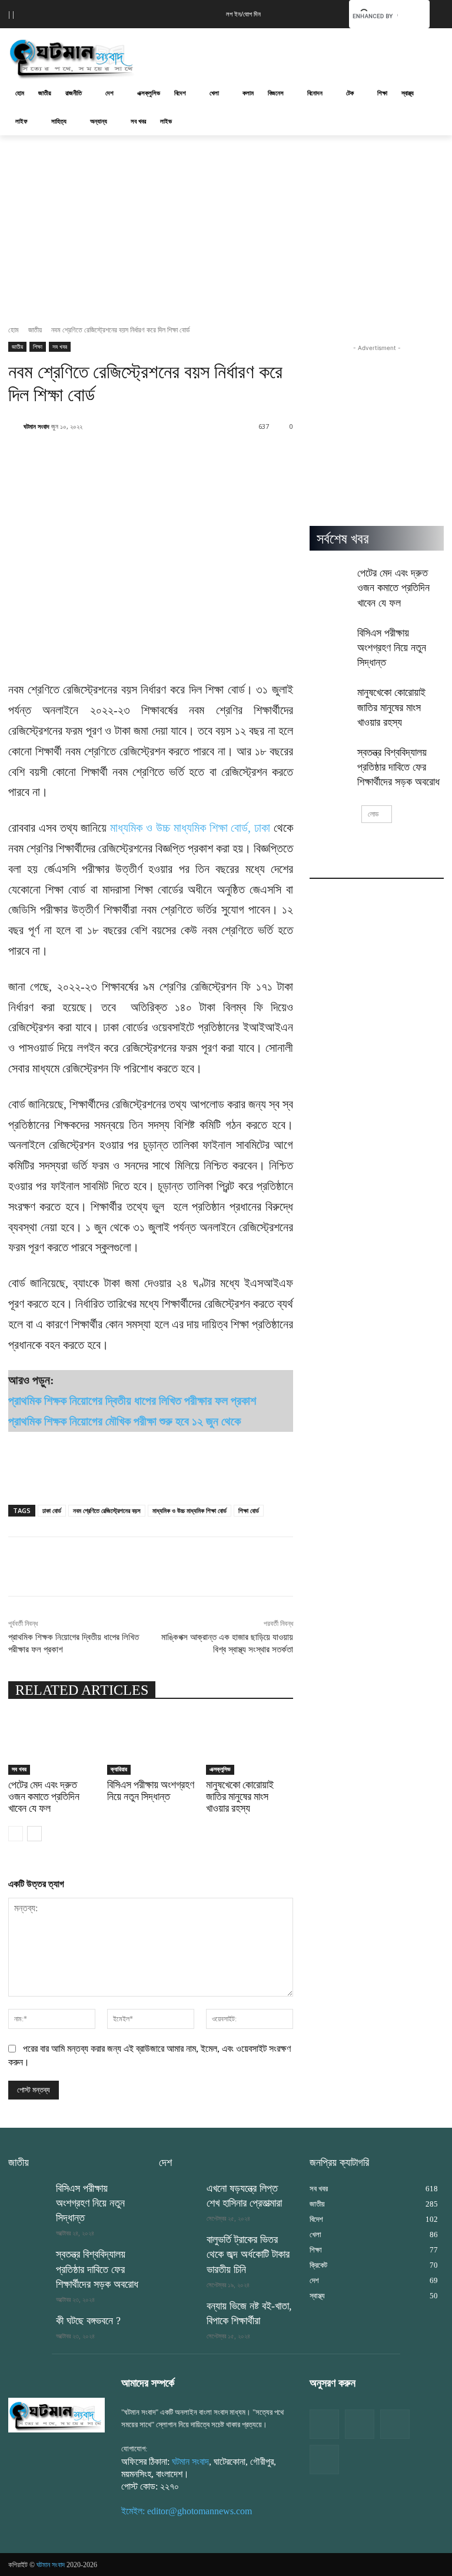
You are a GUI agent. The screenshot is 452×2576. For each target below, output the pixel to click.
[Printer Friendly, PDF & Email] (28, 1481)
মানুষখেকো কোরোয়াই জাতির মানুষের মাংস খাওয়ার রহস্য (240, 1796)
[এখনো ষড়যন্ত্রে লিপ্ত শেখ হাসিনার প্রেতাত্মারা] (179, 2195)
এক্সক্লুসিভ (220, 1769)
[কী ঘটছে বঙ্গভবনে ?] (28, 2328)
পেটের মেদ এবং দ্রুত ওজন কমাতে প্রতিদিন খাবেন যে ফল (44, 1796)
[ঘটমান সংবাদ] (88, 57)
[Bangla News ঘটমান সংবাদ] (56, 2415)
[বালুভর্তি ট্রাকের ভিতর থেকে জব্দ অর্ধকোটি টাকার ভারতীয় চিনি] (179, 2247)
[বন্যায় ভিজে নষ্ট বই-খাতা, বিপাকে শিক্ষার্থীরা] (179, 2313)
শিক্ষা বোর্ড (249, 1510)
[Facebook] (324, 2424)
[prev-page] (16, 1834)
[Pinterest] (324, 2460)
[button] (322, 13)
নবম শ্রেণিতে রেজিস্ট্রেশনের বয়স (107, 1510)
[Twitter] (360, 2424)
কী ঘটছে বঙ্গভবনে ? (88, 2321)
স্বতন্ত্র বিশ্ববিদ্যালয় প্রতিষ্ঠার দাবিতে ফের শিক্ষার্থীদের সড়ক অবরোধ (398, 767)
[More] (414, 1567)
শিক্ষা (38, 346)
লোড (373, 814)
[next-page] (34, 1834)
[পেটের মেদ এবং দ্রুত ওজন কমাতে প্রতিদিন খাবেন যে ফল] (52, 1745)
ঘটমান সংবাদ (36, 426)
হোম (14, 330)
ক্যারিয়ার (119, 1769)
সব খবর (60, 346)
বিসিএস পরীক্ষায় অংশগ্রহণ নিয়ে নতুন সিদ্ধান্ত (151, 1790)
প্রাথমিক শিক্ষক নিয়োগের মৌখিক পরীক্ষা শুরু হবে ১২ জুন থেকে (124, 1421)
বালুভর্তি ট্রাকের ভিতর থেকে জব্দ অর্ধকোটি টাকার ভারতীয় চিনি (248, 2254)
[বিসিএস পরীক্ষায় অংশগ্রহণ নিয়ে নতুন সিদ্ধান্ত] (151, 1745)
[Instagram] (395, 2424)
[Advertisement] (306, 56)
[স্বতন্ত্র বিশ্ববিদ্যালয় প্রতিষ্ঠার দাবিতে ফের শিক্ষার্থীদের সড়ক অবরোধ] (330, 759)
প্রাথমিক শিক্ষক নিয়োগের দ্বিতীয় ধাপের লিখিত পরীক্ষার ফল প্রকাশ (132, 1401)
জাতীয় (35, 330)
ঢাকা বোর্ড (52, 1510)
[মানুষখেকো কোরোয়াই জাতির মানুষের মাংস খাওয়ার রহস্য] (250, 1745)
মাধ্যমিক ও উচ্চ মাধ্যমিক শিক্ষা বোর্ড (190, 1510)
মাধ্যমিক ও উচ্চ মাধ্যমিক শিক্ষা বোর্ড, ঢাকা (190, 828)
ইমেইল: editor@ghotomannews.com (187, 2511)
